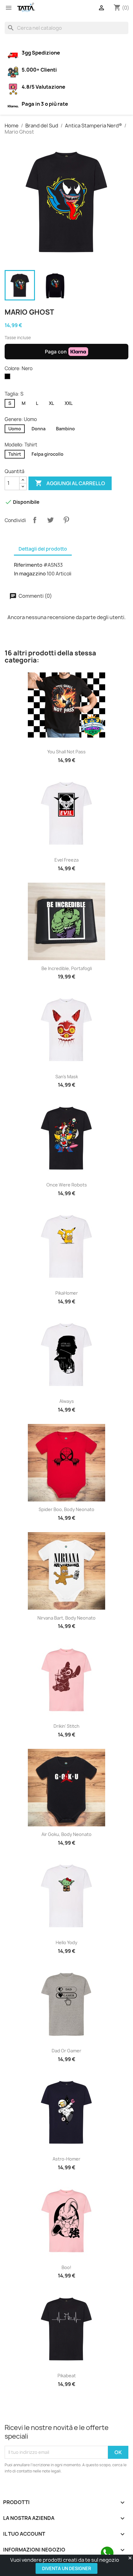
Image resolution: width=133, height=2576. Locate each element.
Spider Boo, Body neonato (66, 1509)
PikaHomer (67, 1293)
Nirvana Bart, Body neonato (66, 1618)
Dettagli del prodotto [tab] (43, 549)
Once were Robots (67, 1185)
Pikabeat (67, 2376)
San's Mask (67, 1077)
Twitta (50, 520)
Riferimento (28, 565)
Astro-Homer (66, 2159)
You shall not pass (66, 752)
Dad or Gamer (66, 2051)
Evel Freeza (66, 860)
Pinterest (66, 520)
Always (67, 1401)
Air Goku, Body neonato (66, 1834)
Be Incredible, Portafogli (67, 968)
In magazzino (30, 574)
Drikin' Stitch (66, 1726)
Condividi (35, 520)
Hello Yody (66, 1942)
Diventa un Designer (66, 2568)
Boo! (66, 2267)
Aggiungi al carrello (70, 483)
